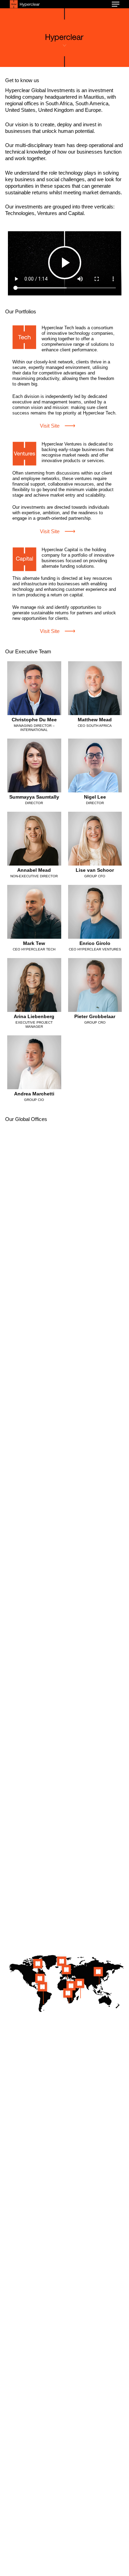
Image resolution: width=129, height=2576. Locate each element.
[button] (116, 4)
